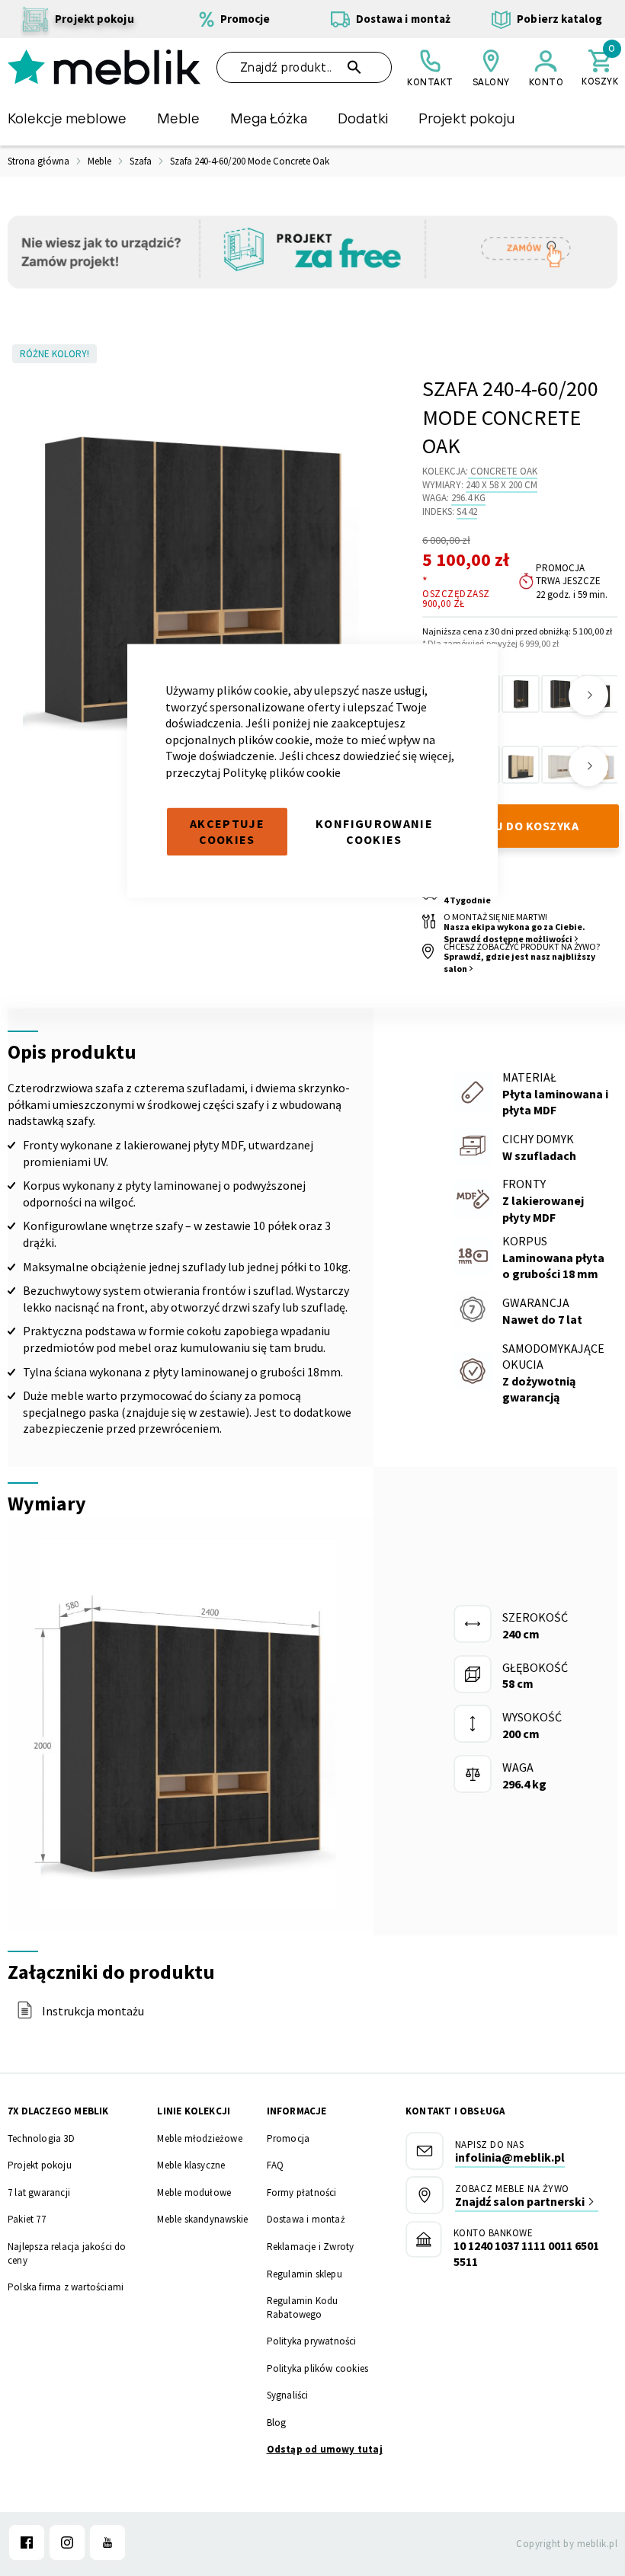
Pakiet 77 (27, 2219)
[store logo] (104, 67)
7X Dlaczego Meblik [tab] (58, 2111)
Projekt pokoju (40, 2165)
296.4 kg (468, 498)
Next (588, 695)
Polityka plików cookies (318, 2368)
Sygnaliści (288, 2395)
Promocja (288, 2138)
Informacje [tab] (297, 2111)
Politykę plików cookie (282, 772)
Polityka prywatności (312, 2341)
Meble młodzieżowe (199, 2138)
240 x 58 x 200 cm (502, 485)
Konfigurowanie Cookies (374, 831)
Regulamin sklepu (304, 2274)
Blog (277, 2423)
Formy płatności (302, 2192)
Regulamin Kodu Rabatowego (303, 2308)
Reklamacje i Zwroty (311, 2247)
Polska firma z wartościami (66, 2287)
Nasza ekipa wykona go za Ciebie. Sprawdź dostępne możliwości (514, 933)
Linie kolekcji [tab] (194, 2111)
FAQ (276, 2165)
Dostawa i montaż (306, 2219)
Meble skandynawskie (202, 2219)
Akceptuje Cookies (227, 831)
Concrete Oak (504, 471)
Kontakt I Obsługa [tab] (455, 2111)
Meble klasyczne (191, 2165)
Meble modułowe (194, 2192)
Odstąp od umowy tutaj (325, 2449)
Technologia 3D (41, 2138)
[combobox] (304, 67)
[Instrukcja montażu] (25, 2015)
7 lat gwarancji (39, 2192)
